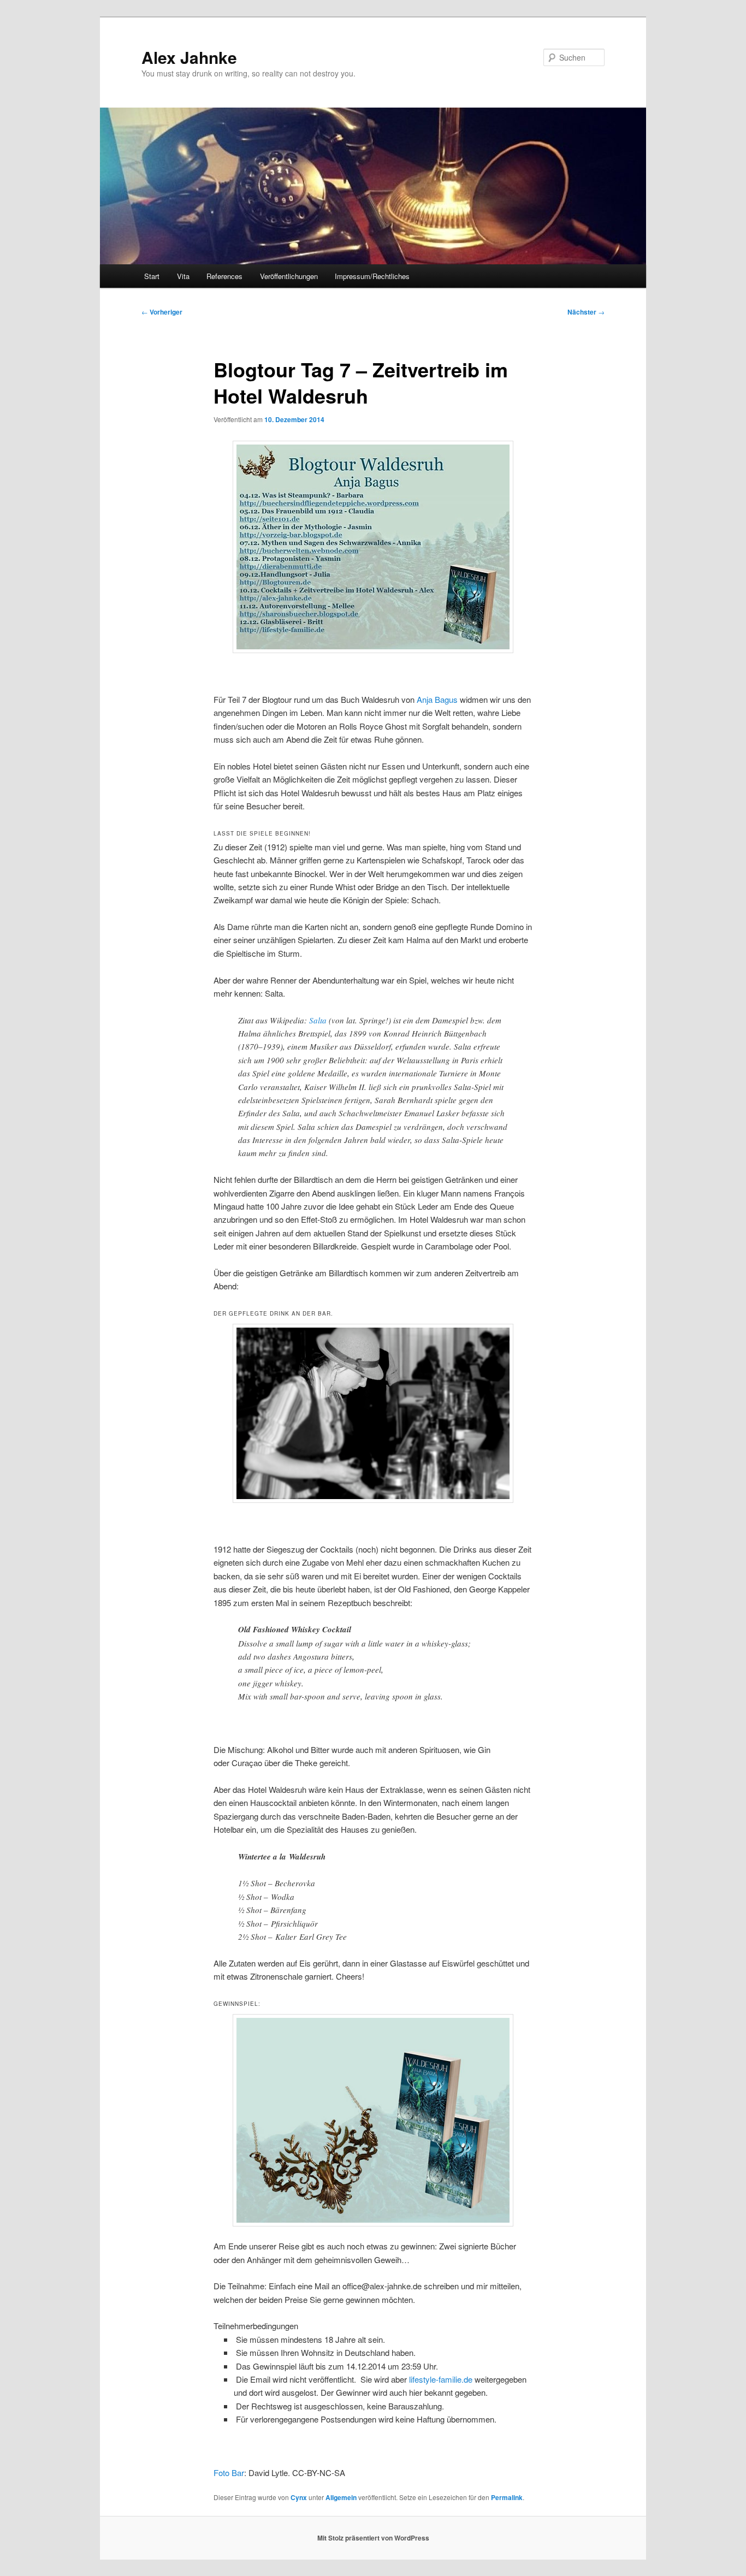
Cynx (299, 2497)
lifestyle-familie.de (441, 2379)
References (224, 276)
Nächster (586, 312)
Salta (318, 1020)
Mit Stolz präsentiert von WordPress (373, 2538)
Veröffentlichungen (289, 276)
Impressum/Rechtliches (372, 276)
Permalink (507, 2497)
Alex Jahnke (189, 57)
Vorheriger (162, 312)
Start (152, 276)
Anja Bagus (437, 699)
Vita (183, 276)
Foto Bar (229, 2473)
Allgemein (341, 2497)
